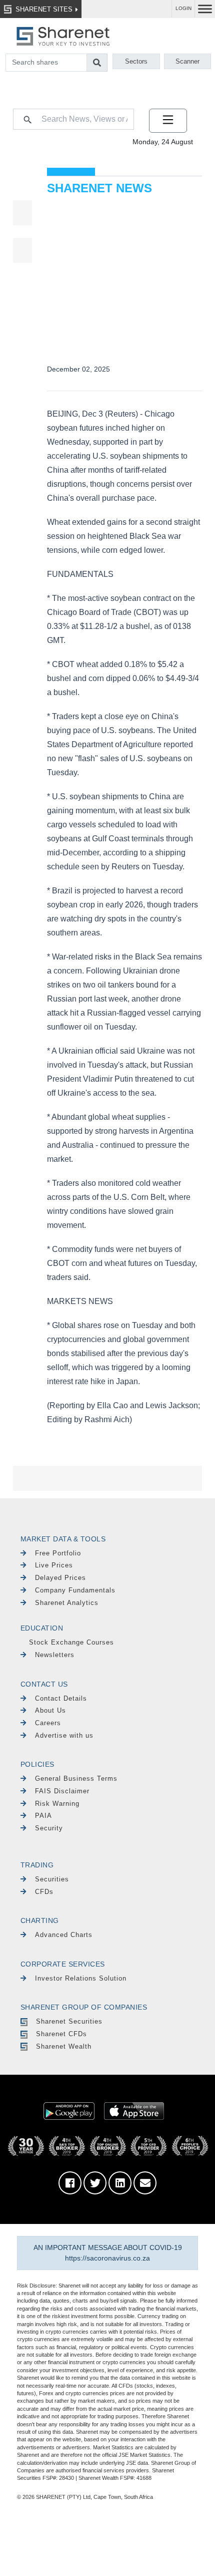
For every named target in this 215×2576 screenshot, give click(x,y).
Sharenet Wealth (64, 2046)
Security (49, 1828)
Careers (48, 1723)
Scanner (187, 61)
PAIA (43, 1816)
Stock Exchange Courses (71, 1642)
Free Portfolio (58, 1553)
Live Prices (54, 1565)
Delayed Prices (60, 1578)
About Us (50, 1710)
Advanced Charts (64, 1935)
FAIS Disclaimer (62, 1791)
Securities (52, 1879)
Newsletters (55, 1655)
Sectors (136, 61)
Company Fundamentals (75, 1590)
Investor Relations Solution (81, 1978)
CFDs (44, 1892)
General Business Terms (76, 1779)
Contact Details (61, 1698)
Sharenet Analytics (67, 1603)
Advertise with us (64, 1735)
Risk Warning (57, 1804)
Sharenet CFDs (61, 2034)
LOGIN (183, 8)
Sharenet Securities (69, 2021)
